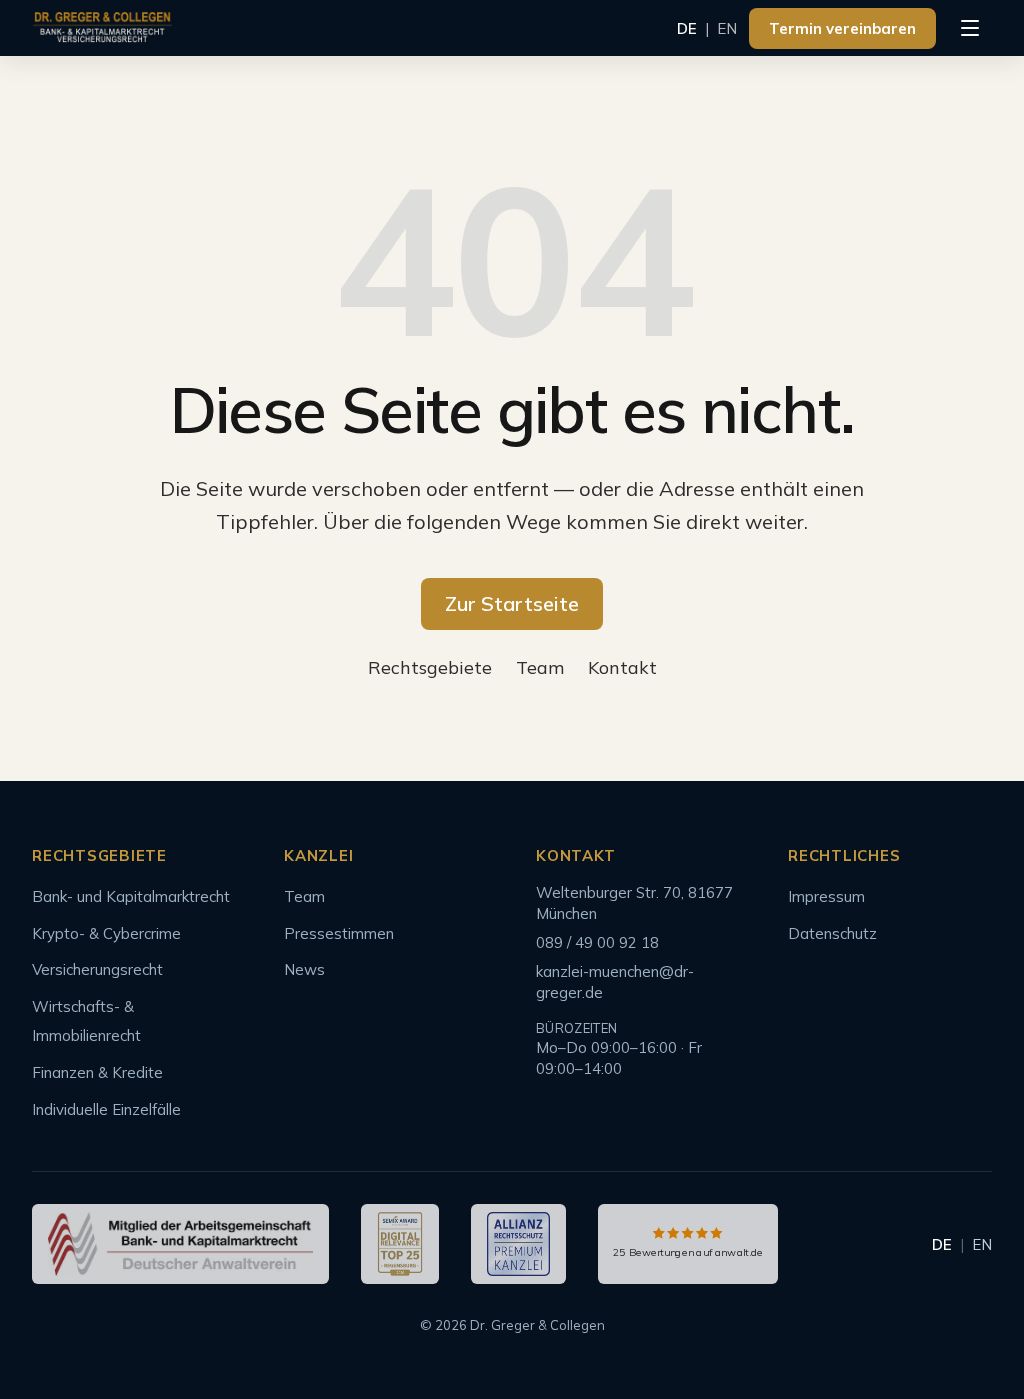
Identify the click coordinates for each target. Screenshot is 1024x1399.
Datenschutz (832, 933)
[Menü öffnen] (970, 28)
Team (540, 667)
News (304, 969)
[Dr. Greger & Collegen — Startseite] (102, 28)
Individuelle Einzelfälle (106, 1109)
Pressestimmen (339, 933)
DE (687, 28)
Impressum (826, 896)
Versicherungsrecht (97, 969)
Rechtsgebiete (430, 667)
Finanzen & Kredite (97, 1072)
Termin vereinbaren (842, 28)
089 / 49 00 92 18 (597, 942)
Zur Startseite (512, 603)
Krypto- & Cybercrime (106, 933)
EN (727, 28)
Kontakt (622, 667)
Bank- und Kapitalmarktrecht (131, 896)
